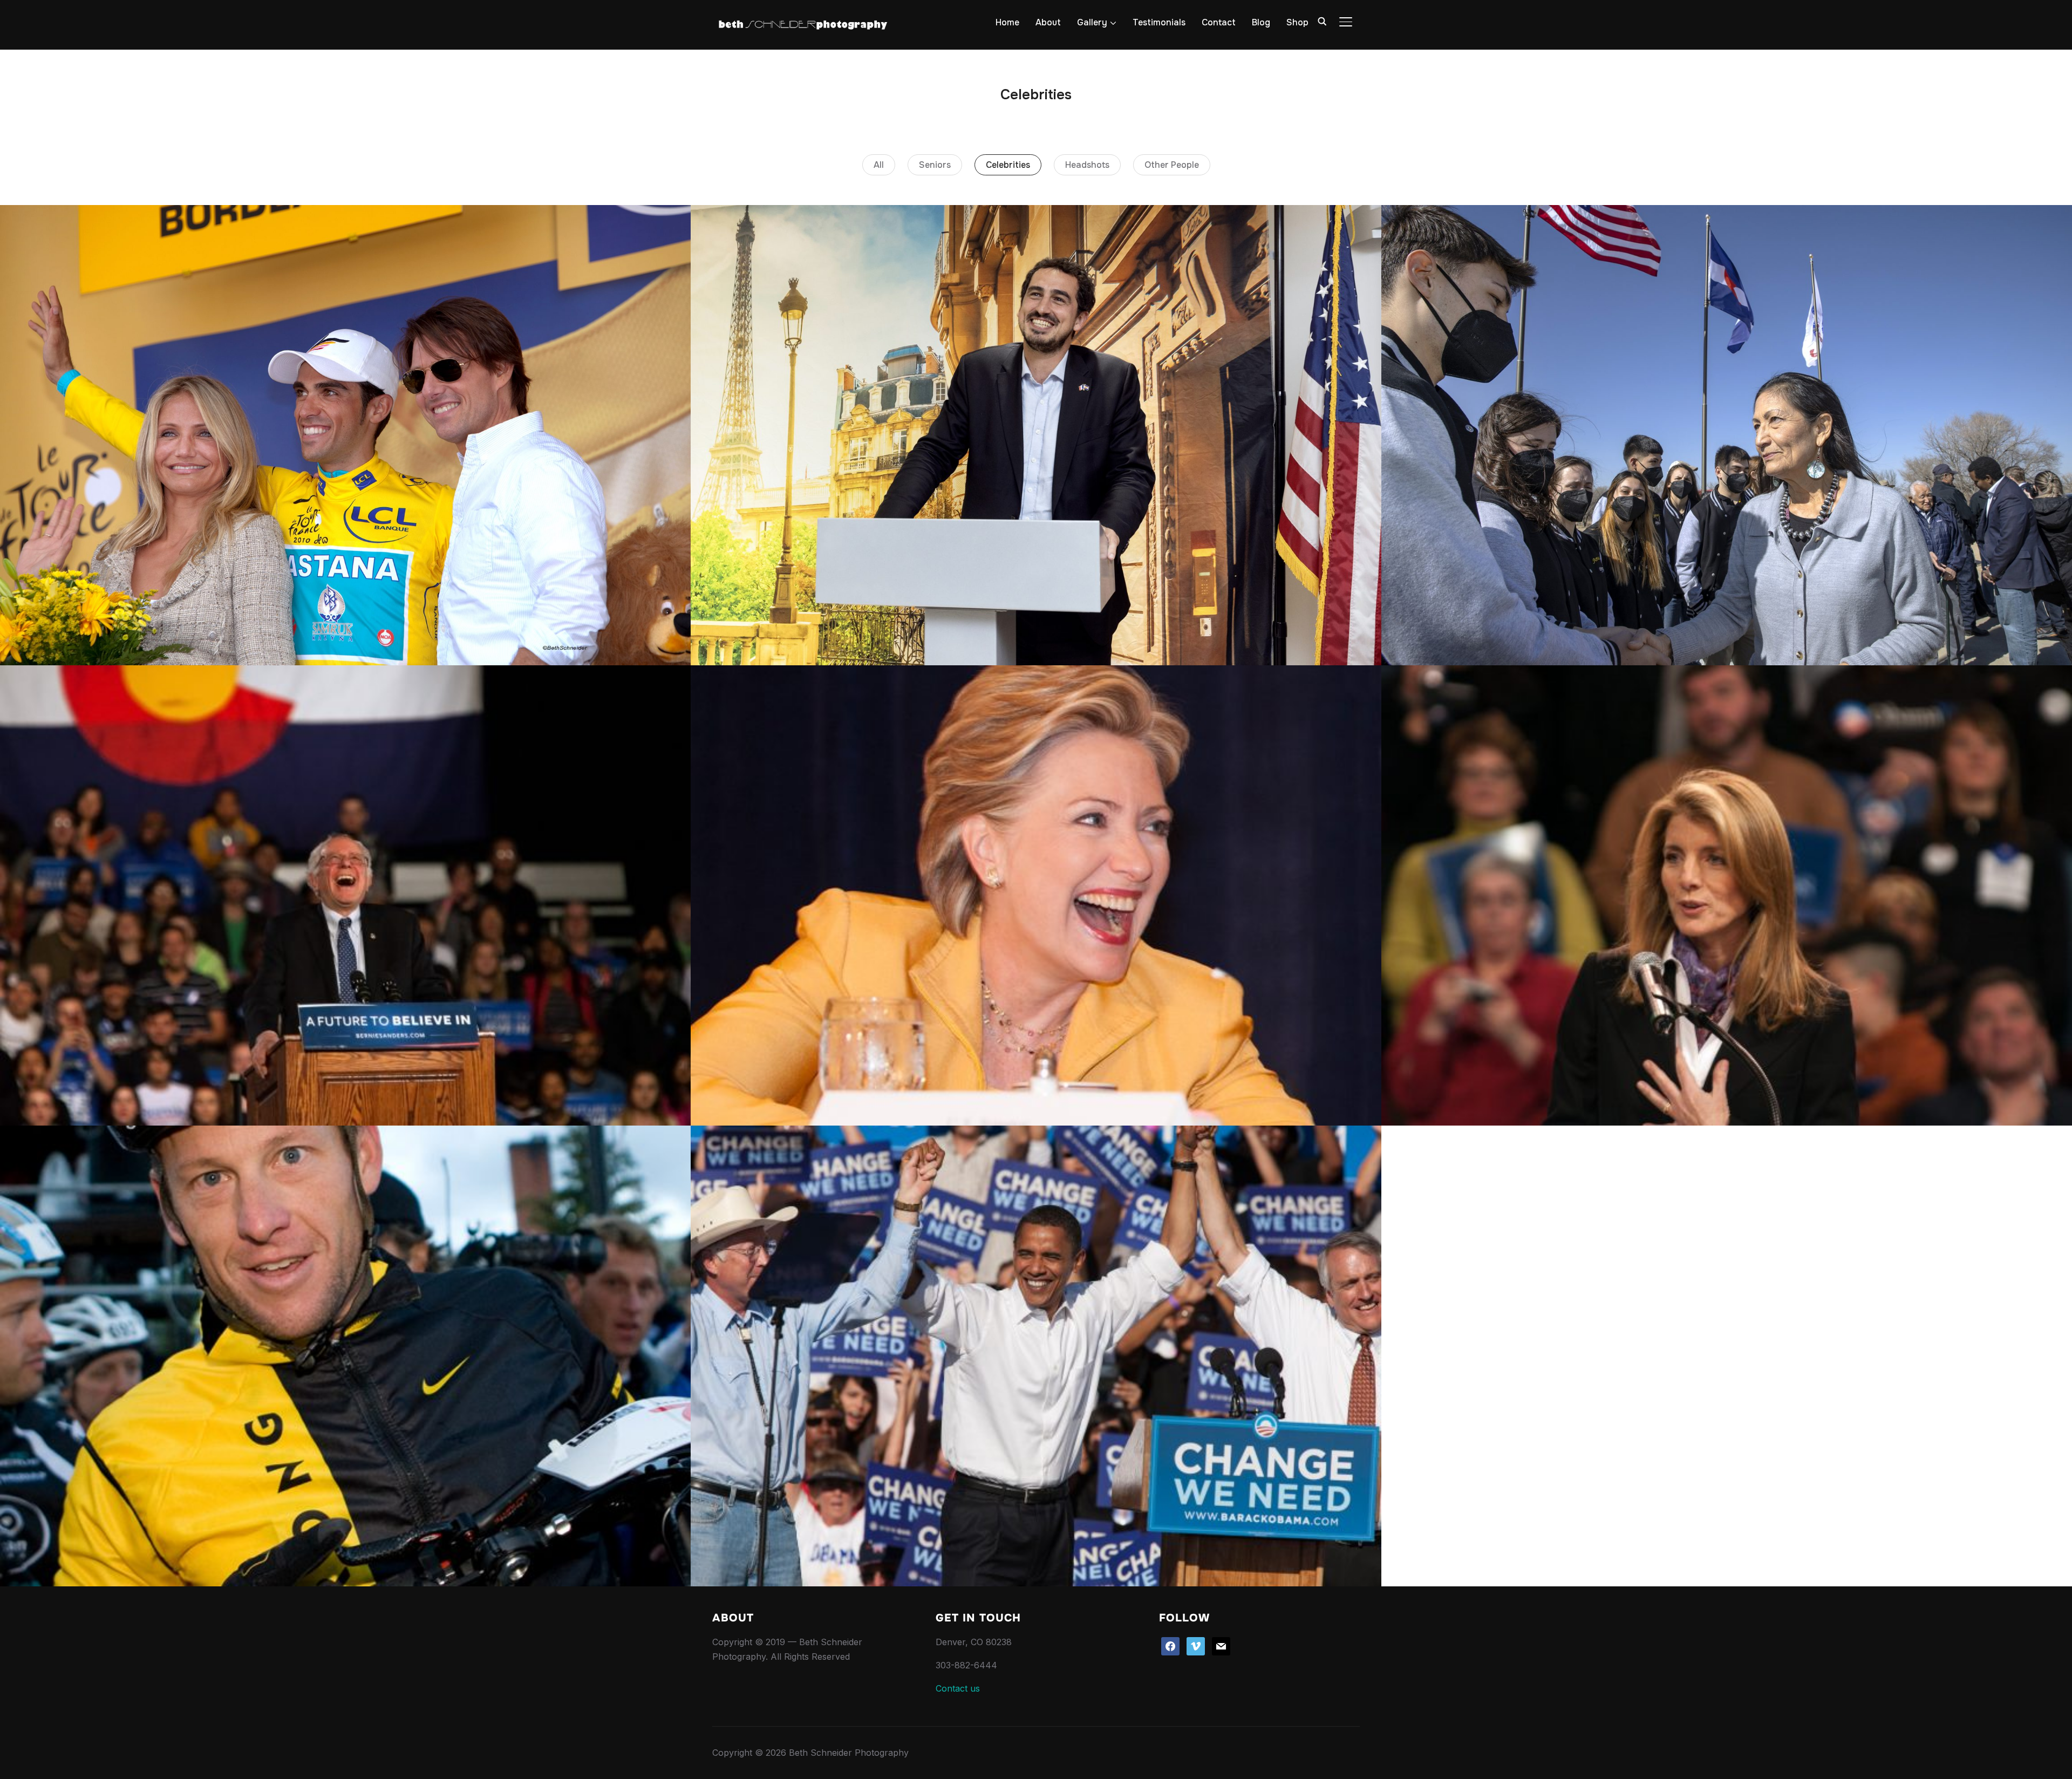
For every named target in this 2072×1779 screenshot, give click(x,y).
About (1048, 22)
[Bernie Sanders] (345, 895)
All (879, 165)
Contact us (958, 1688)
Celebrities (1008, 165)
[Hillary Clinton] (1036, 895)
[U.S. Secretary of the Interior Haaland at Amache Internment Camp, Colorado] (1727, 435)
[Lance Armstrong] (345, 1356)
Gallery (1092, 22)
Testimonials (1159, 22)
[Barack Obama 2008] (1036, 1356)
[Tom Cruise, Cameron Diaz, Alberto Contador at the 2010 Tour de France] (345, 435)
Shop (1297, 22)
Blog (1261, 22)
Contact (1219, 22)
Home (1007, 22)
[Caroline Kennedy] (1727, 895)
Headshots (1087, 165)
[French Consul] (1036, 435)
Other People (1172, 165)
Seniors (935, 165)
